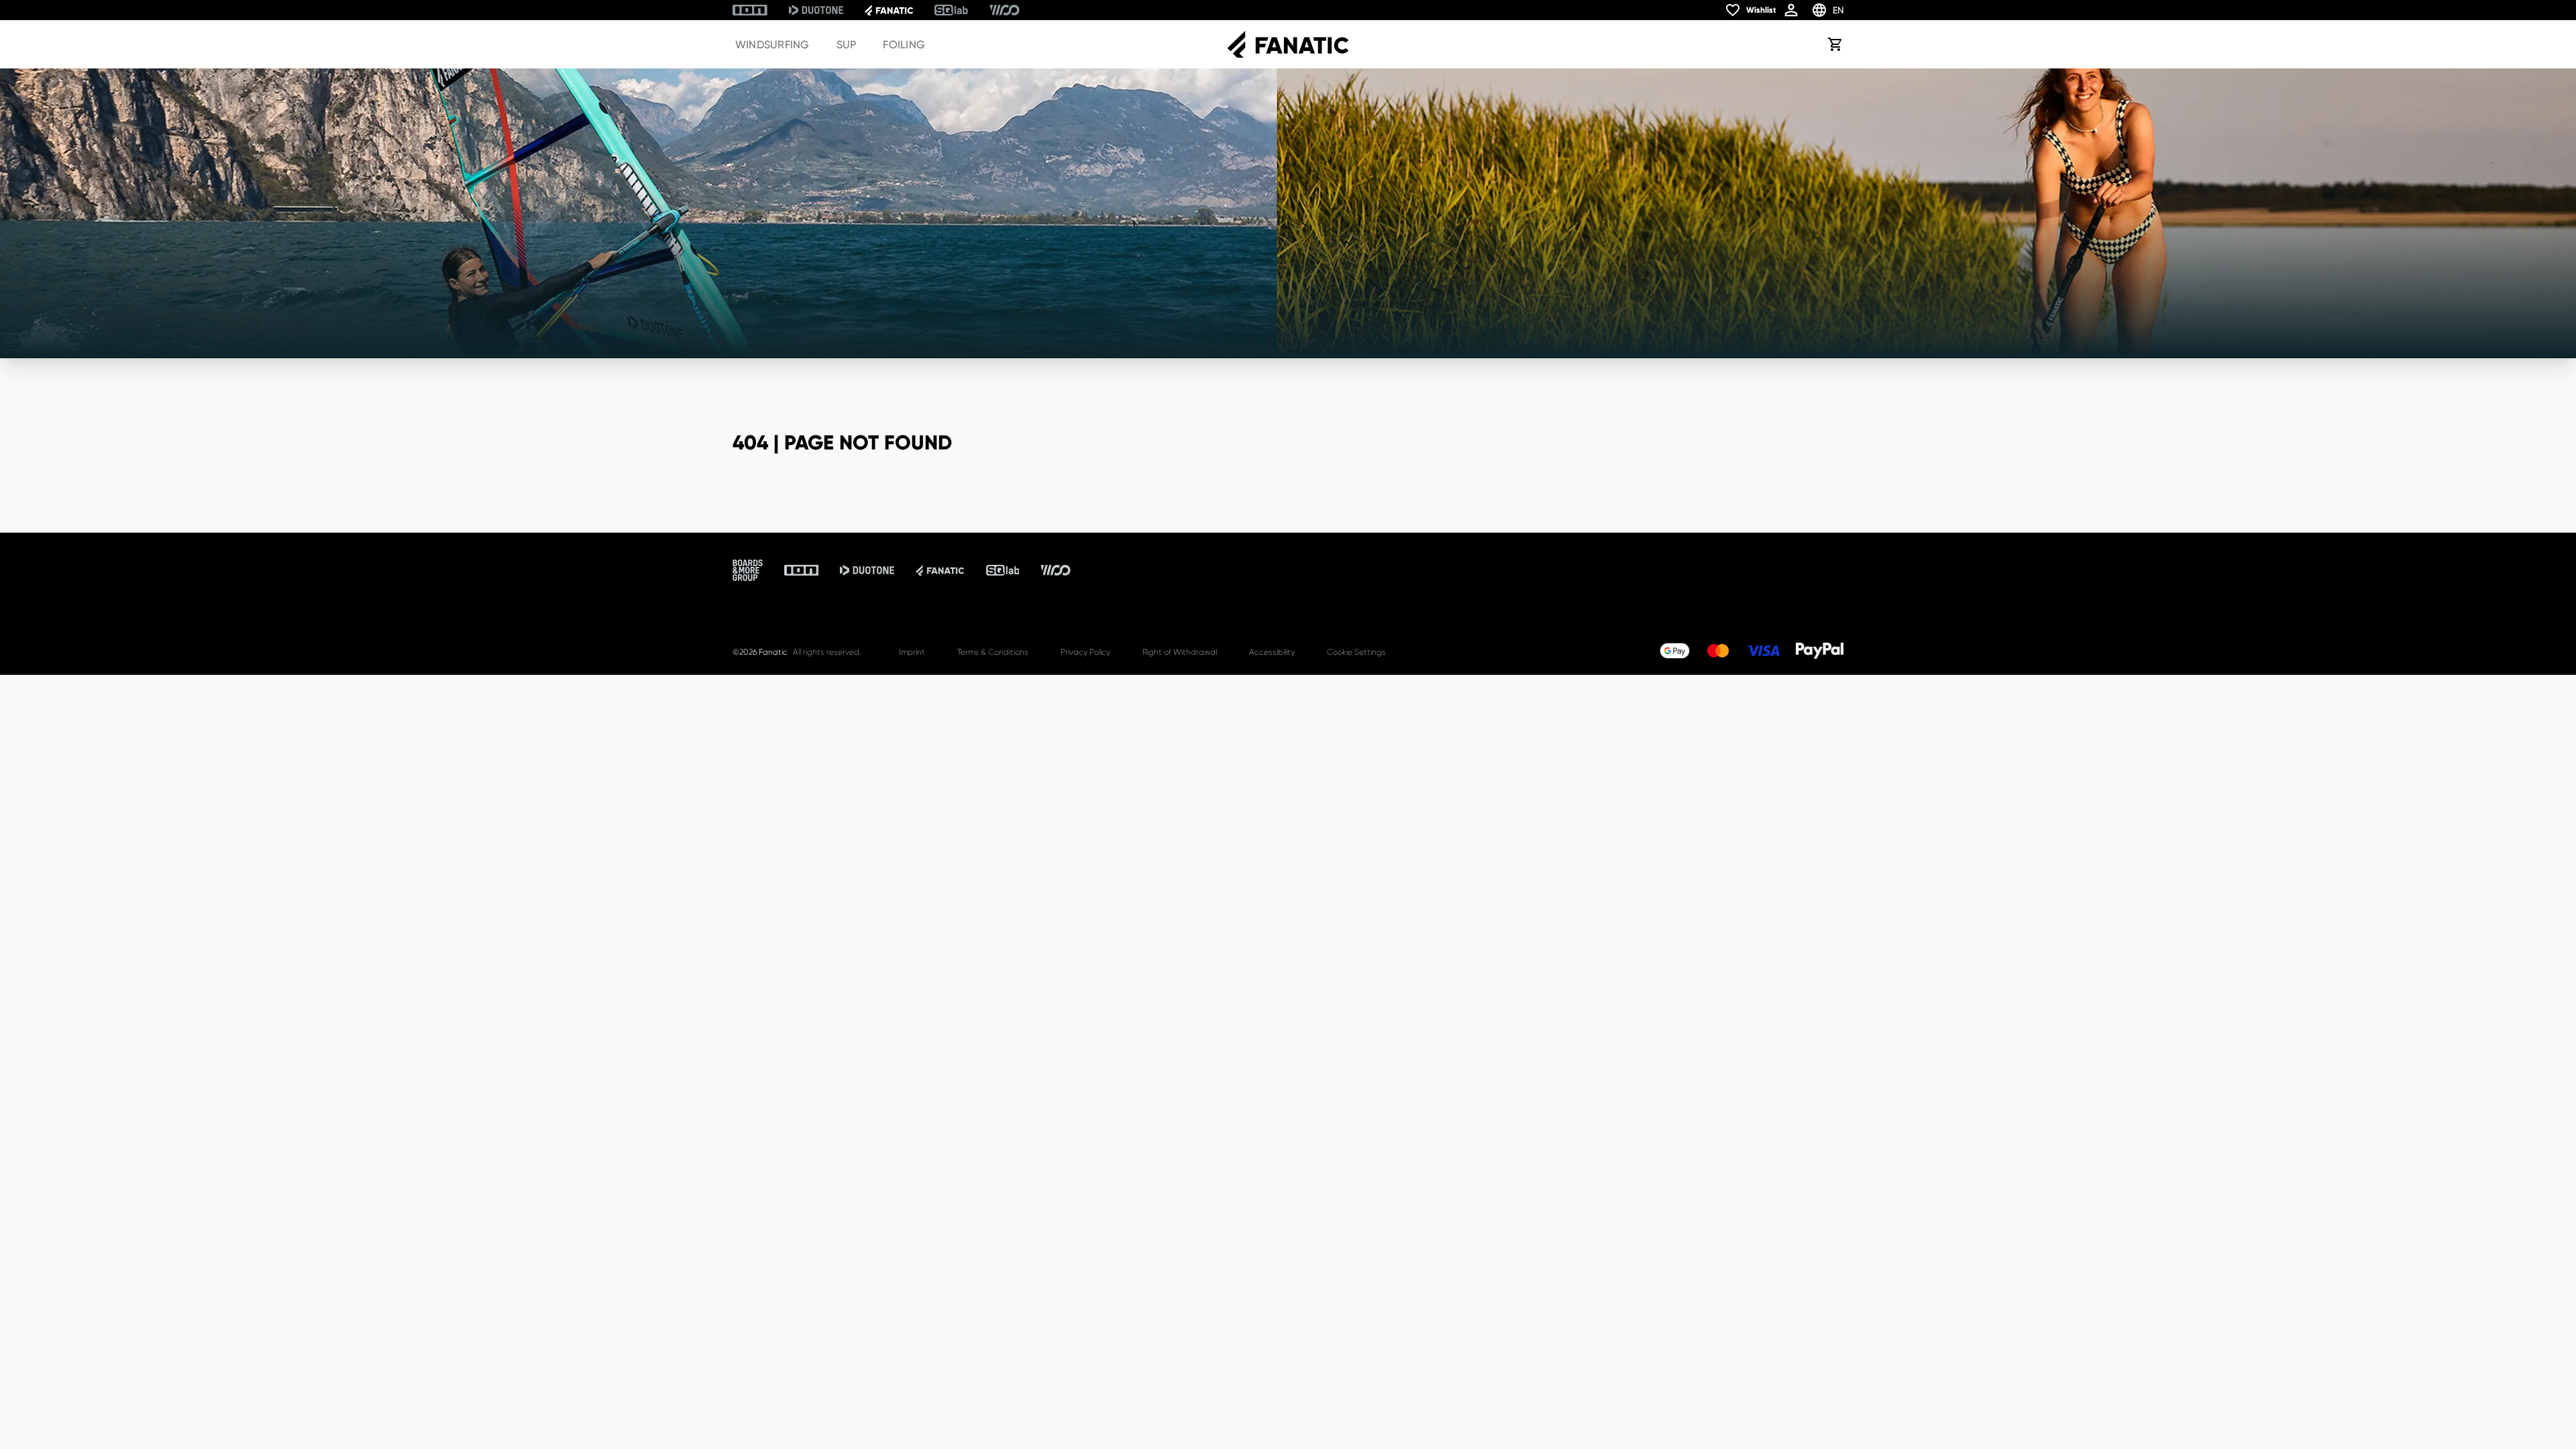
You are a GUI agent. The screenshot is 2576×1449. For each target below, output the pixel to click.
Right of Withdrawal (1180, 652)
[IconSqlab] (951, 10)
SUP (847, 45)
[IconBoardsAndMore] (748, 570)
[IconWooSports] (1005, 10)
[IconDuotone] (816, 10)
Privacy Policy (1085, 652)
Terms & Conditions (993, 652)
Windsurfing (772, 45)
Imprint (912, 652)
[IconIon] (750, 10)
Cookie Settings (1356, 652)
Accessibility (1272, 652)
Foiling (904, 45)
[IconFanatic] (889, 10)
